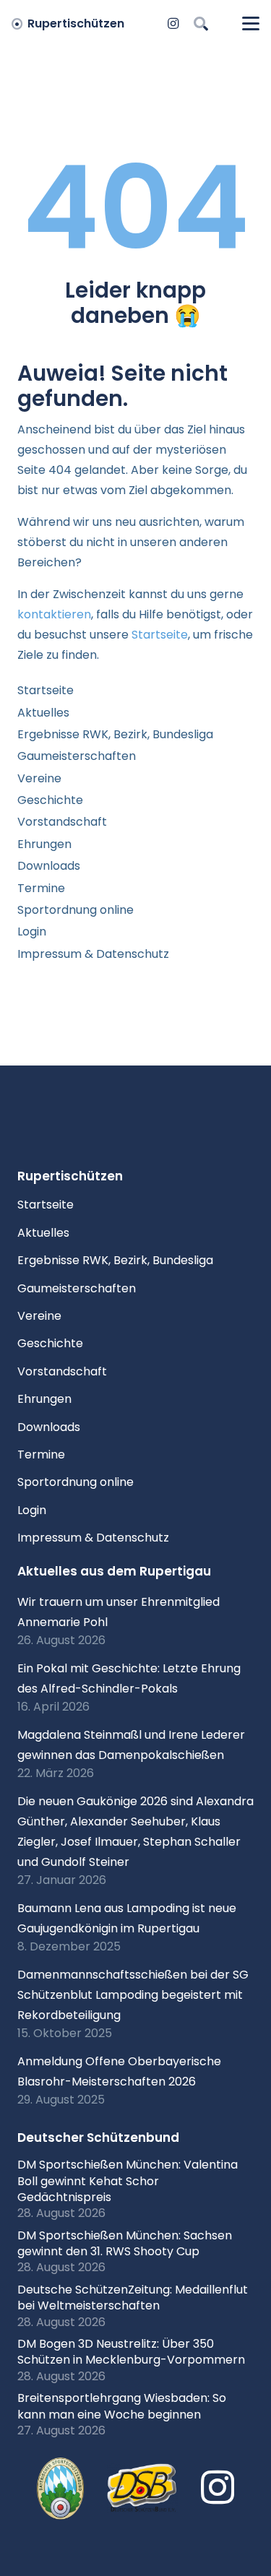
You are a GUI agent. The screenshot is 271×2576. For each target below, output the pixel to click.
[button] (201, 23)
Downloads (49, 866)
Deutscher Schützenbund (98, 2138)
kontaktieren (54, 614)
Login (32, 932)
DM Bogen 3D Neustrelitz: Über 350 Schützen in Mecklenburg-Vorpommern (131, 2352)
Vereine (39, 778)
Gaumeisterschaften (77, 756)
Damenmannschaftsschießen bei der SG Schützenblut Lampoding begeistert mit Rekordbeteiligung (133, 1995)
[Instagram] (173, 24)
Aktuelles (43, 713)
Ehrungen (44, 844)
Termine (41, 888)
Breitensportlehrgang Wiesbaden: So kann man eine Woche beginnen (122, 2406)
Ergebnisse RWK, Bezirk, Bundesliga (115, 734)
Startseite (160, 635)
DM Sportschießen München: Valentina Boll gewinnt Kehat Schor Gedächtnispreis (128, 2181)
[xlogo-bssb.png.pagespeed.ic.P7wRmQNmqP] (60, 2489)
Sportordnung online (76, 910)
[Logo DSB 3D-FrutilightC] (142, 2489)
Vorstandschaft (62, 822)
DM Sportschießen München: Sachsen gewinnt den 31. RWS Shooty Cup (125, 2243)
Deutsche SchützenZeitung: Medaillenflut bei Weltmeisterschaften (133, 2298)
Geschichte (50, 800)
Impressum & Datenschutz (93, 954)
